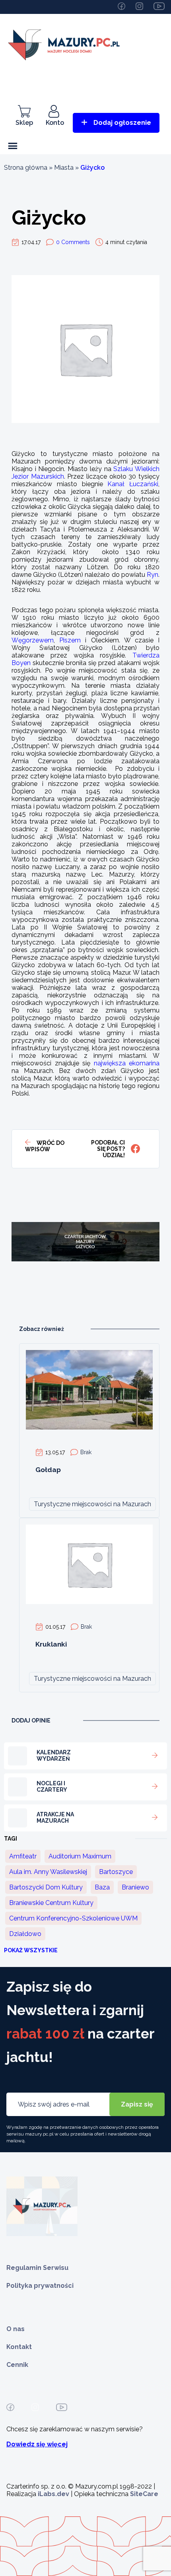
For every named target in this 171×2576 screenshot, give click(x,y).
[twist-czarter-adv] (85, 1291)
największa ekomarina (127, 1063)
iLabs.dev (53, 2494)
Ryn (153, 575)
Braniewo (135, 1887)
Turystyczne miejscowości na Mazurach (92, 1504)
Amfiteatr (23, 1856)
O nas (16, 2329)
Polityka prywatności (40, 2286)
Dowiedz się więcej (37, 2444)
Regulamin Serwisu (37, 2268)
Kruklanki (51, 1644)
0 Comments (73, 242)
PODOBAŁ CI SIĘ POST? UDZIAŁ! (108, 1149)
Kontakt (19, 2347)
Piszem (70, 640)
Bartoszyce (116, 1872)
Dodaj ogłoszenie (122, 123)
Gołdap (48, 1470)
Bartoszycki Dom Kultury (46, 1887)
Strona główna (26, 168)
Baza (102, 1887)
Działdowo (25, 1934)
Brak (86, 1452)
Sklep (24, 123)
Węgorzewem (33, 640)
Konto (55, 123)
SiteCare (144, 2494)
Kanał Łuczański (133, 484)
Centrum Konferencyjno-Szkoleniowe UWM (73, 1918)
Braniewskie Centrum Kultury (51, 1903)
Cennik (17, 2365)
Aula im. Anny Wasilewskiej (48, 1872)
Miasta (64, 168)
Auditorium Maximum (80, 1856)
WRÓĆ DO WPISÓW (45, 1146)
